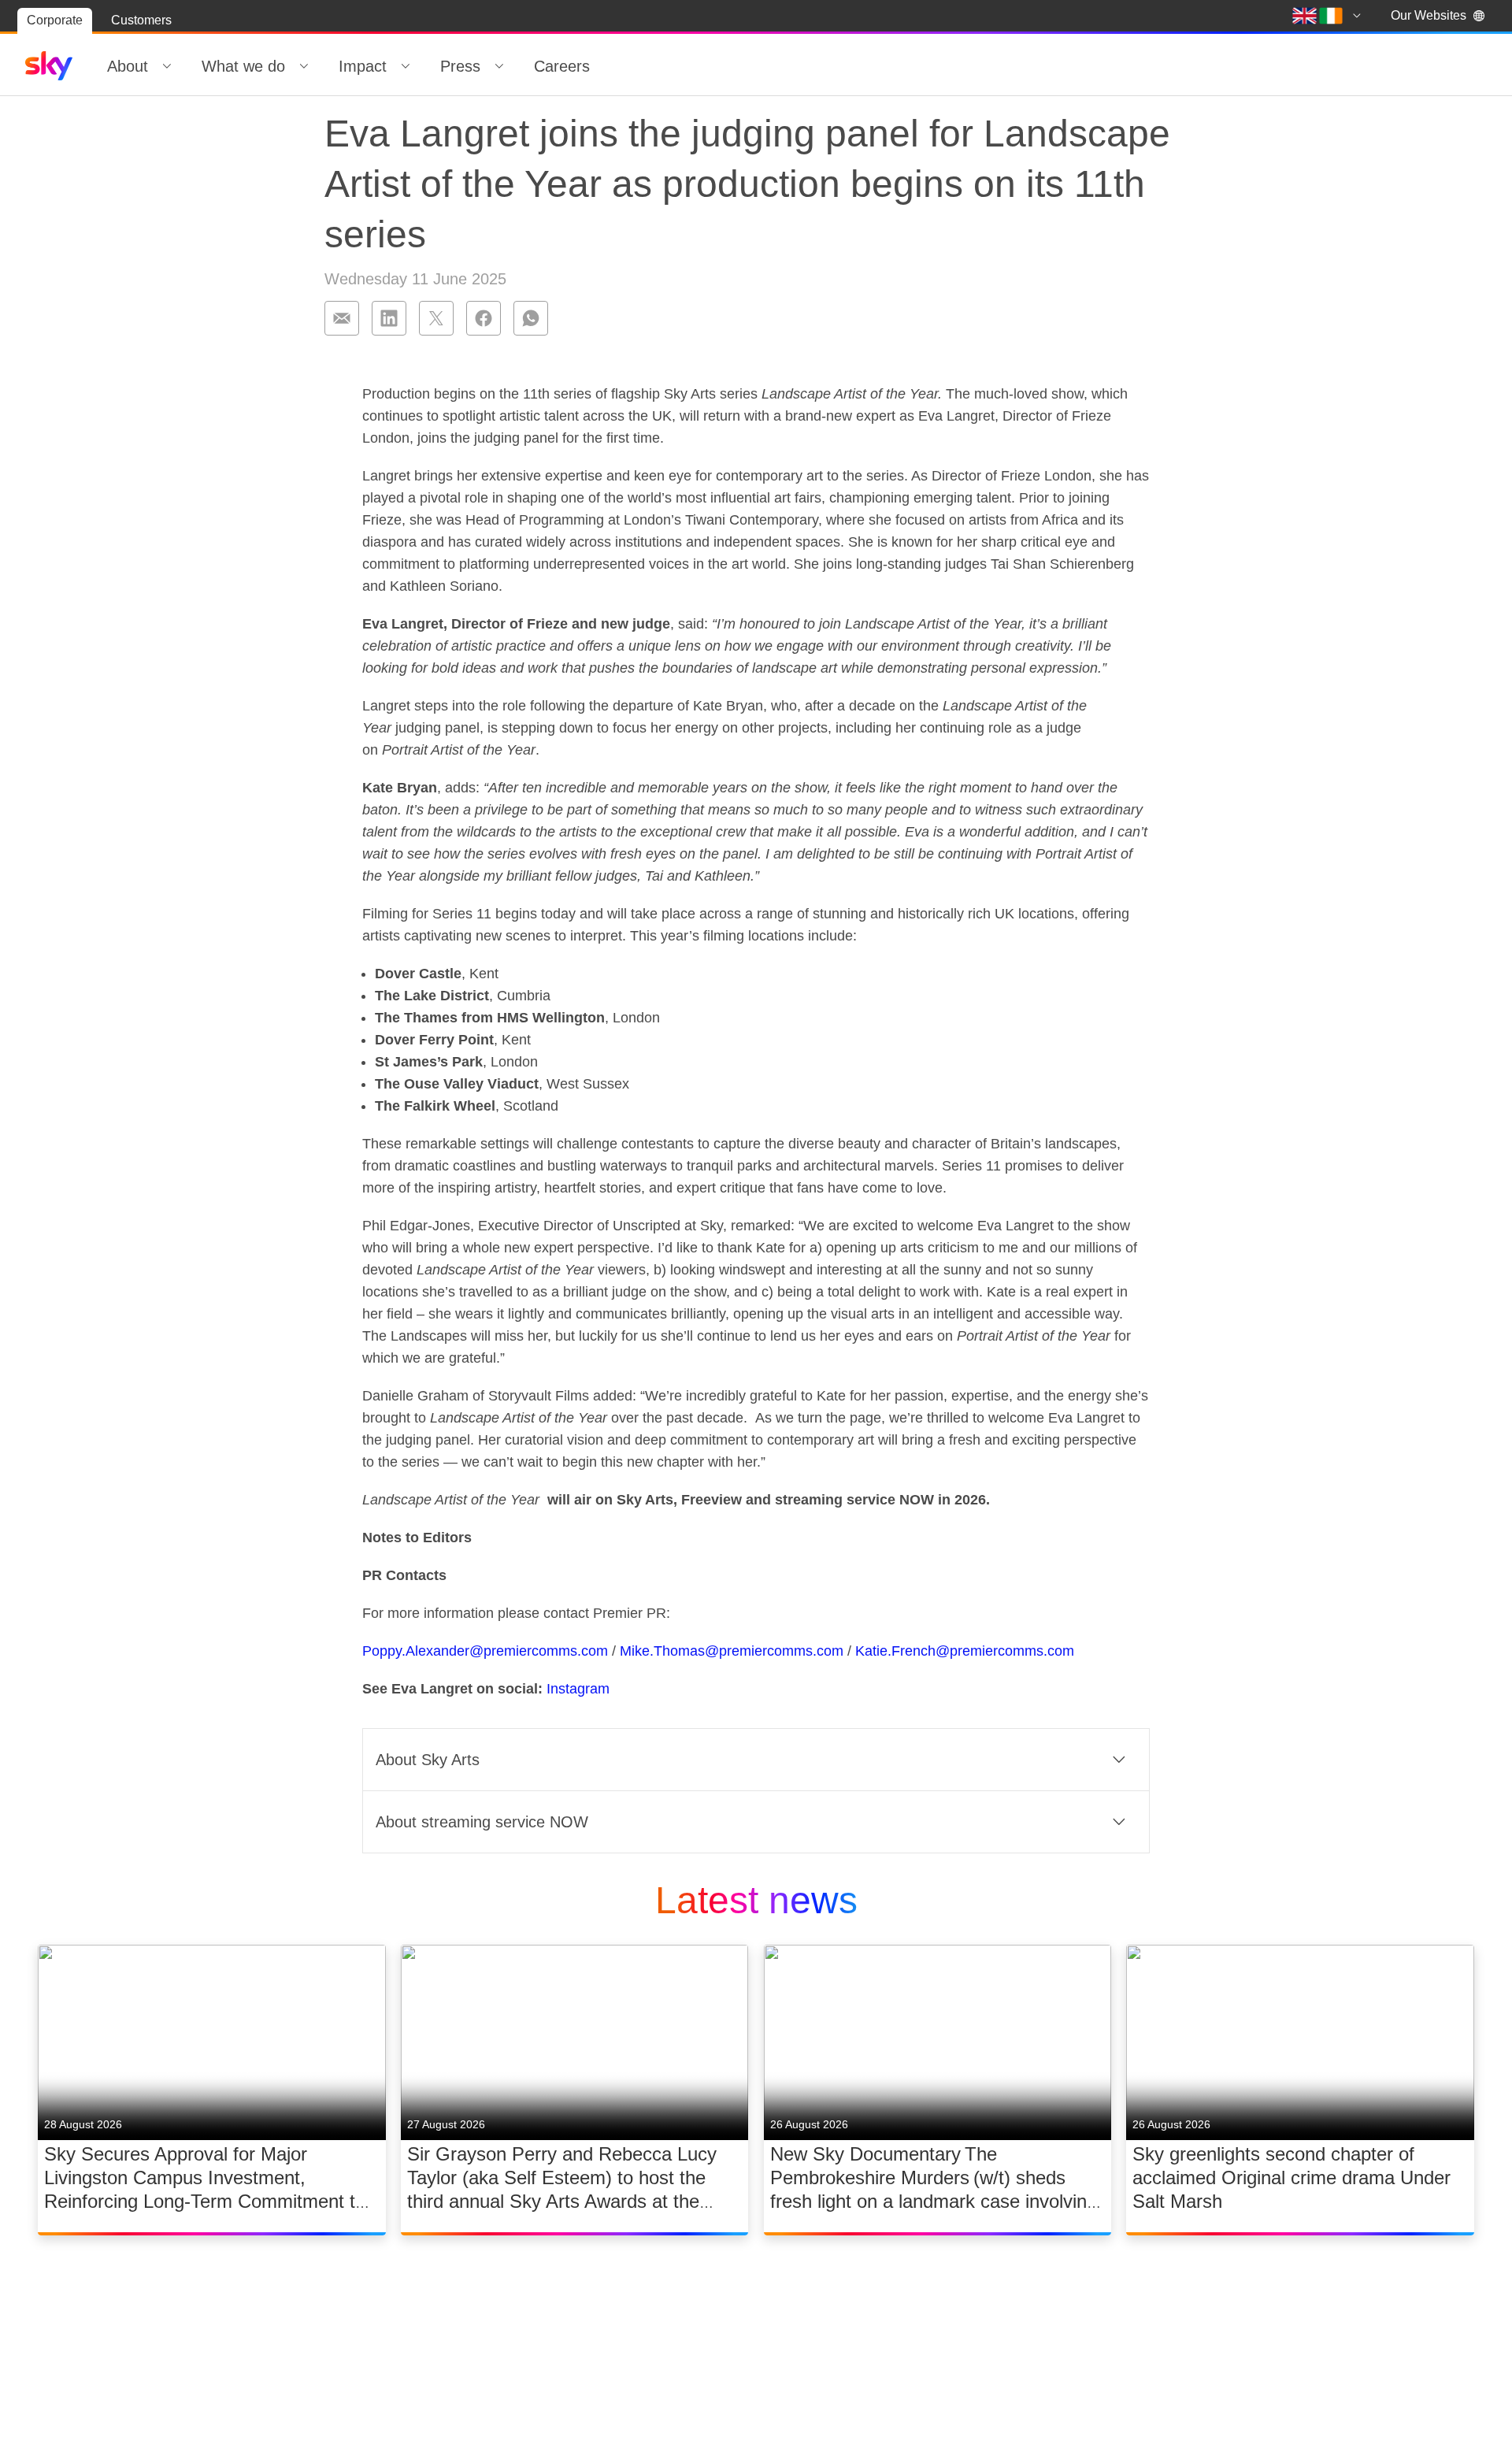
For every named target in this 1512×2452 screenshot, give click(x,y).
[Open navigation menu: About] (167, 66)
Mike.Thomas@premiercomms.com (732, 1651)
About (128, 66)
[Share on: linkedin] (389, 318)
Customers (141, 20)
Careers (562, 66)
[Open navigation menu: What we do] (304, 66)
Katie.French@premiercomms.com (965, 1651)
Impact (363, 66)
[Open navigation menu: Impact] (406, 66)
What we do (243, 66)
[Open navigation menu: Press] (499, 66)
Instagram (578, 1689)
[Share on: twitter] (436, 318)
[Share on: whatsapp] (531, 318)
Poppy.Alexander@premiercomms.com (485, 1651)
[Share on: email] (342, 318)
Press (460, 66)
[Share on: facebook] (484, 318)
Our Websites (1429, 15)
